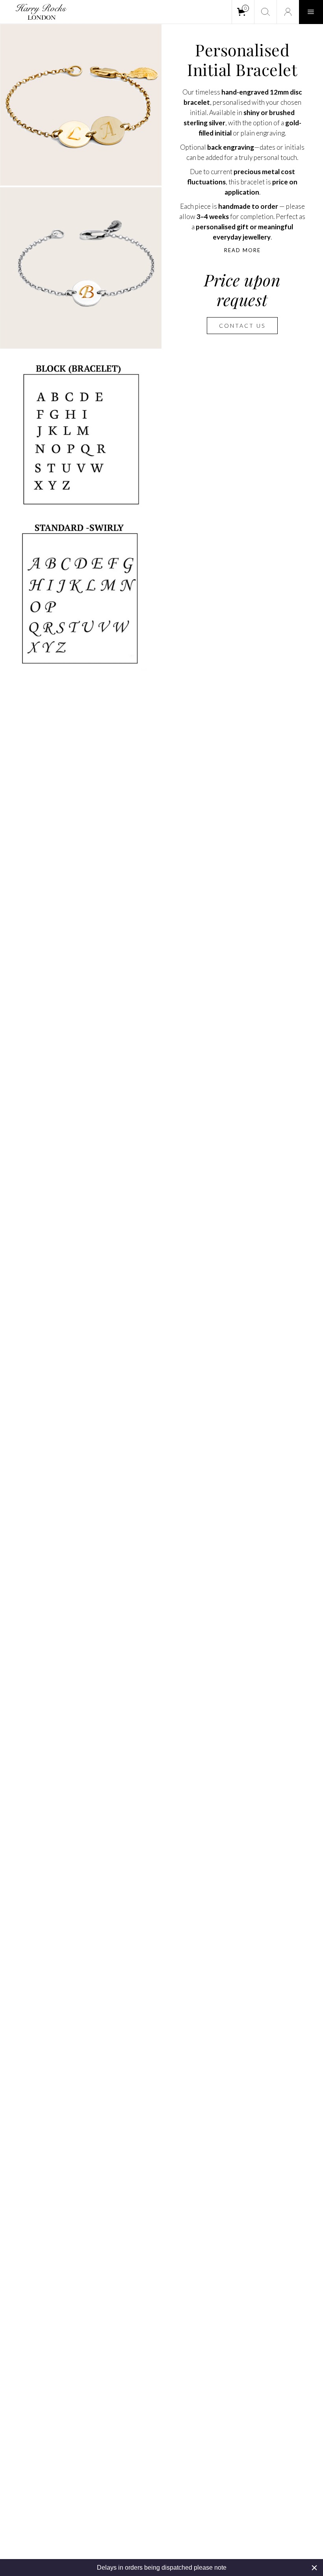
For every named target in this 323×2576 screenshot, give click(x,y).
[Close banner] (314, 2568)
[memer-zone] (288, 12)
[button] (243, 12)
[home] (37, 12)
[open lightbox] (81, 105)
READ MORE (242, 250)
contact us (242, 326)
